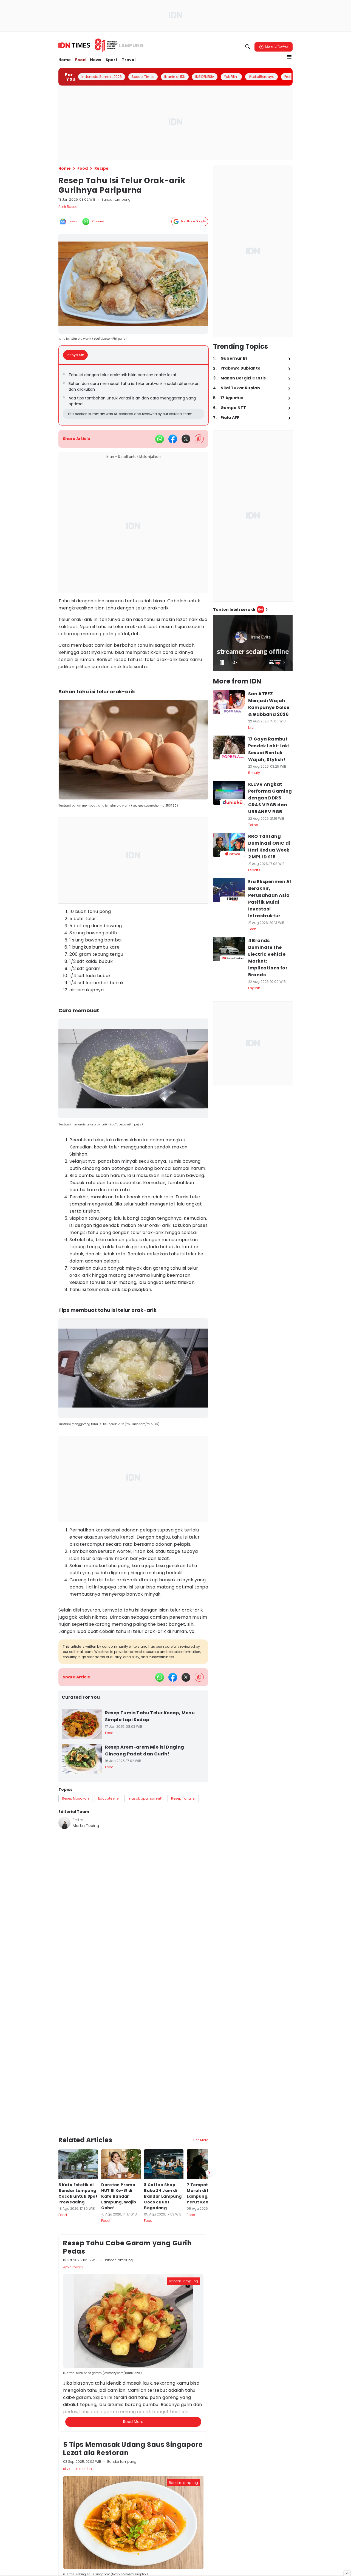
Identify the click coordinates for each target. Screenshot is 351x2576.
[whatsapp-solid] (160, 439)
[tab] (77, 355)
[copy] (199, 439)
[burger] (289, 57)
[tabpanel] (134, 395)
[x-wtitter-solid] (186, 439)
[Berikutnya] (209, 2115)
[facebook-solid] (173, 439)
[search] (248, 47)
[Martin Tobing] (64, 1823)
